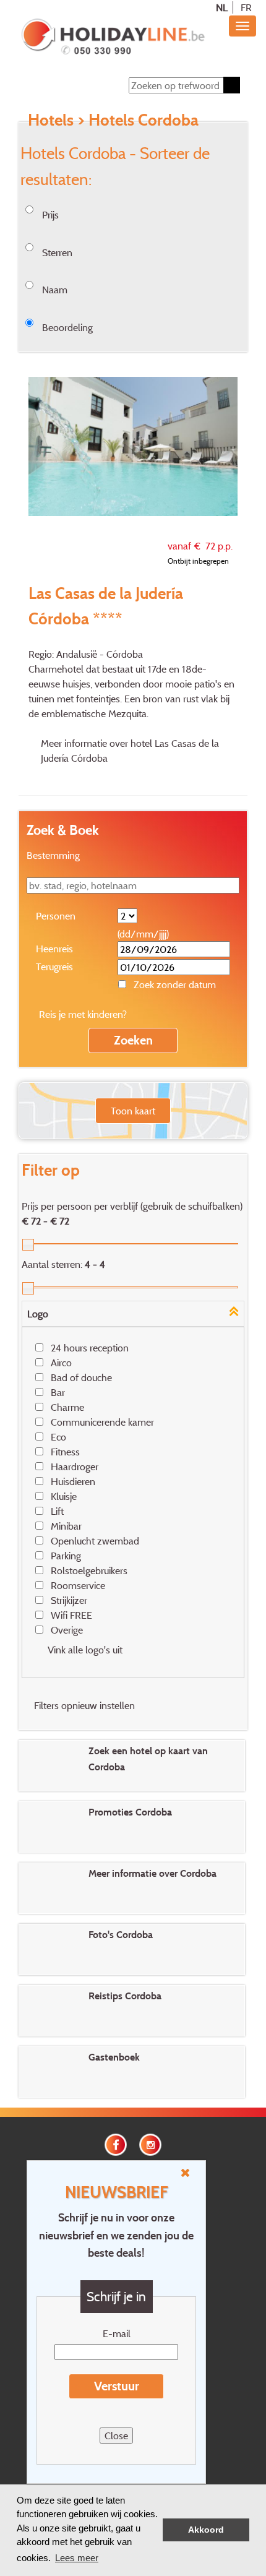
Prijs (50, 215)
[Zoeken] (232, 85)
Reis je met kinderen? (83, 1014)
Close (116, 2436)
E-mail (117, 2333)
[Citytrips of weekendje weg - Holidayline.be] (113, 38)
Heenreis (54, 949)
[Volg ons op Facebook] (116, 2143)
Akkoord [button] (206, 2530)
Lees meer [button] (77, 2558)
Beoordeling (67, 327)
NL (222, 7)
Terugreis (54, 967)
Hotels (51, 119)
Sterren (57, 252)
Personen (56, 916)
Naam (55, 290)
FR (246, 7)
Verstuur (117, 2386)
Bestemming (53, 855)
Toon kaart (133, 1111)
